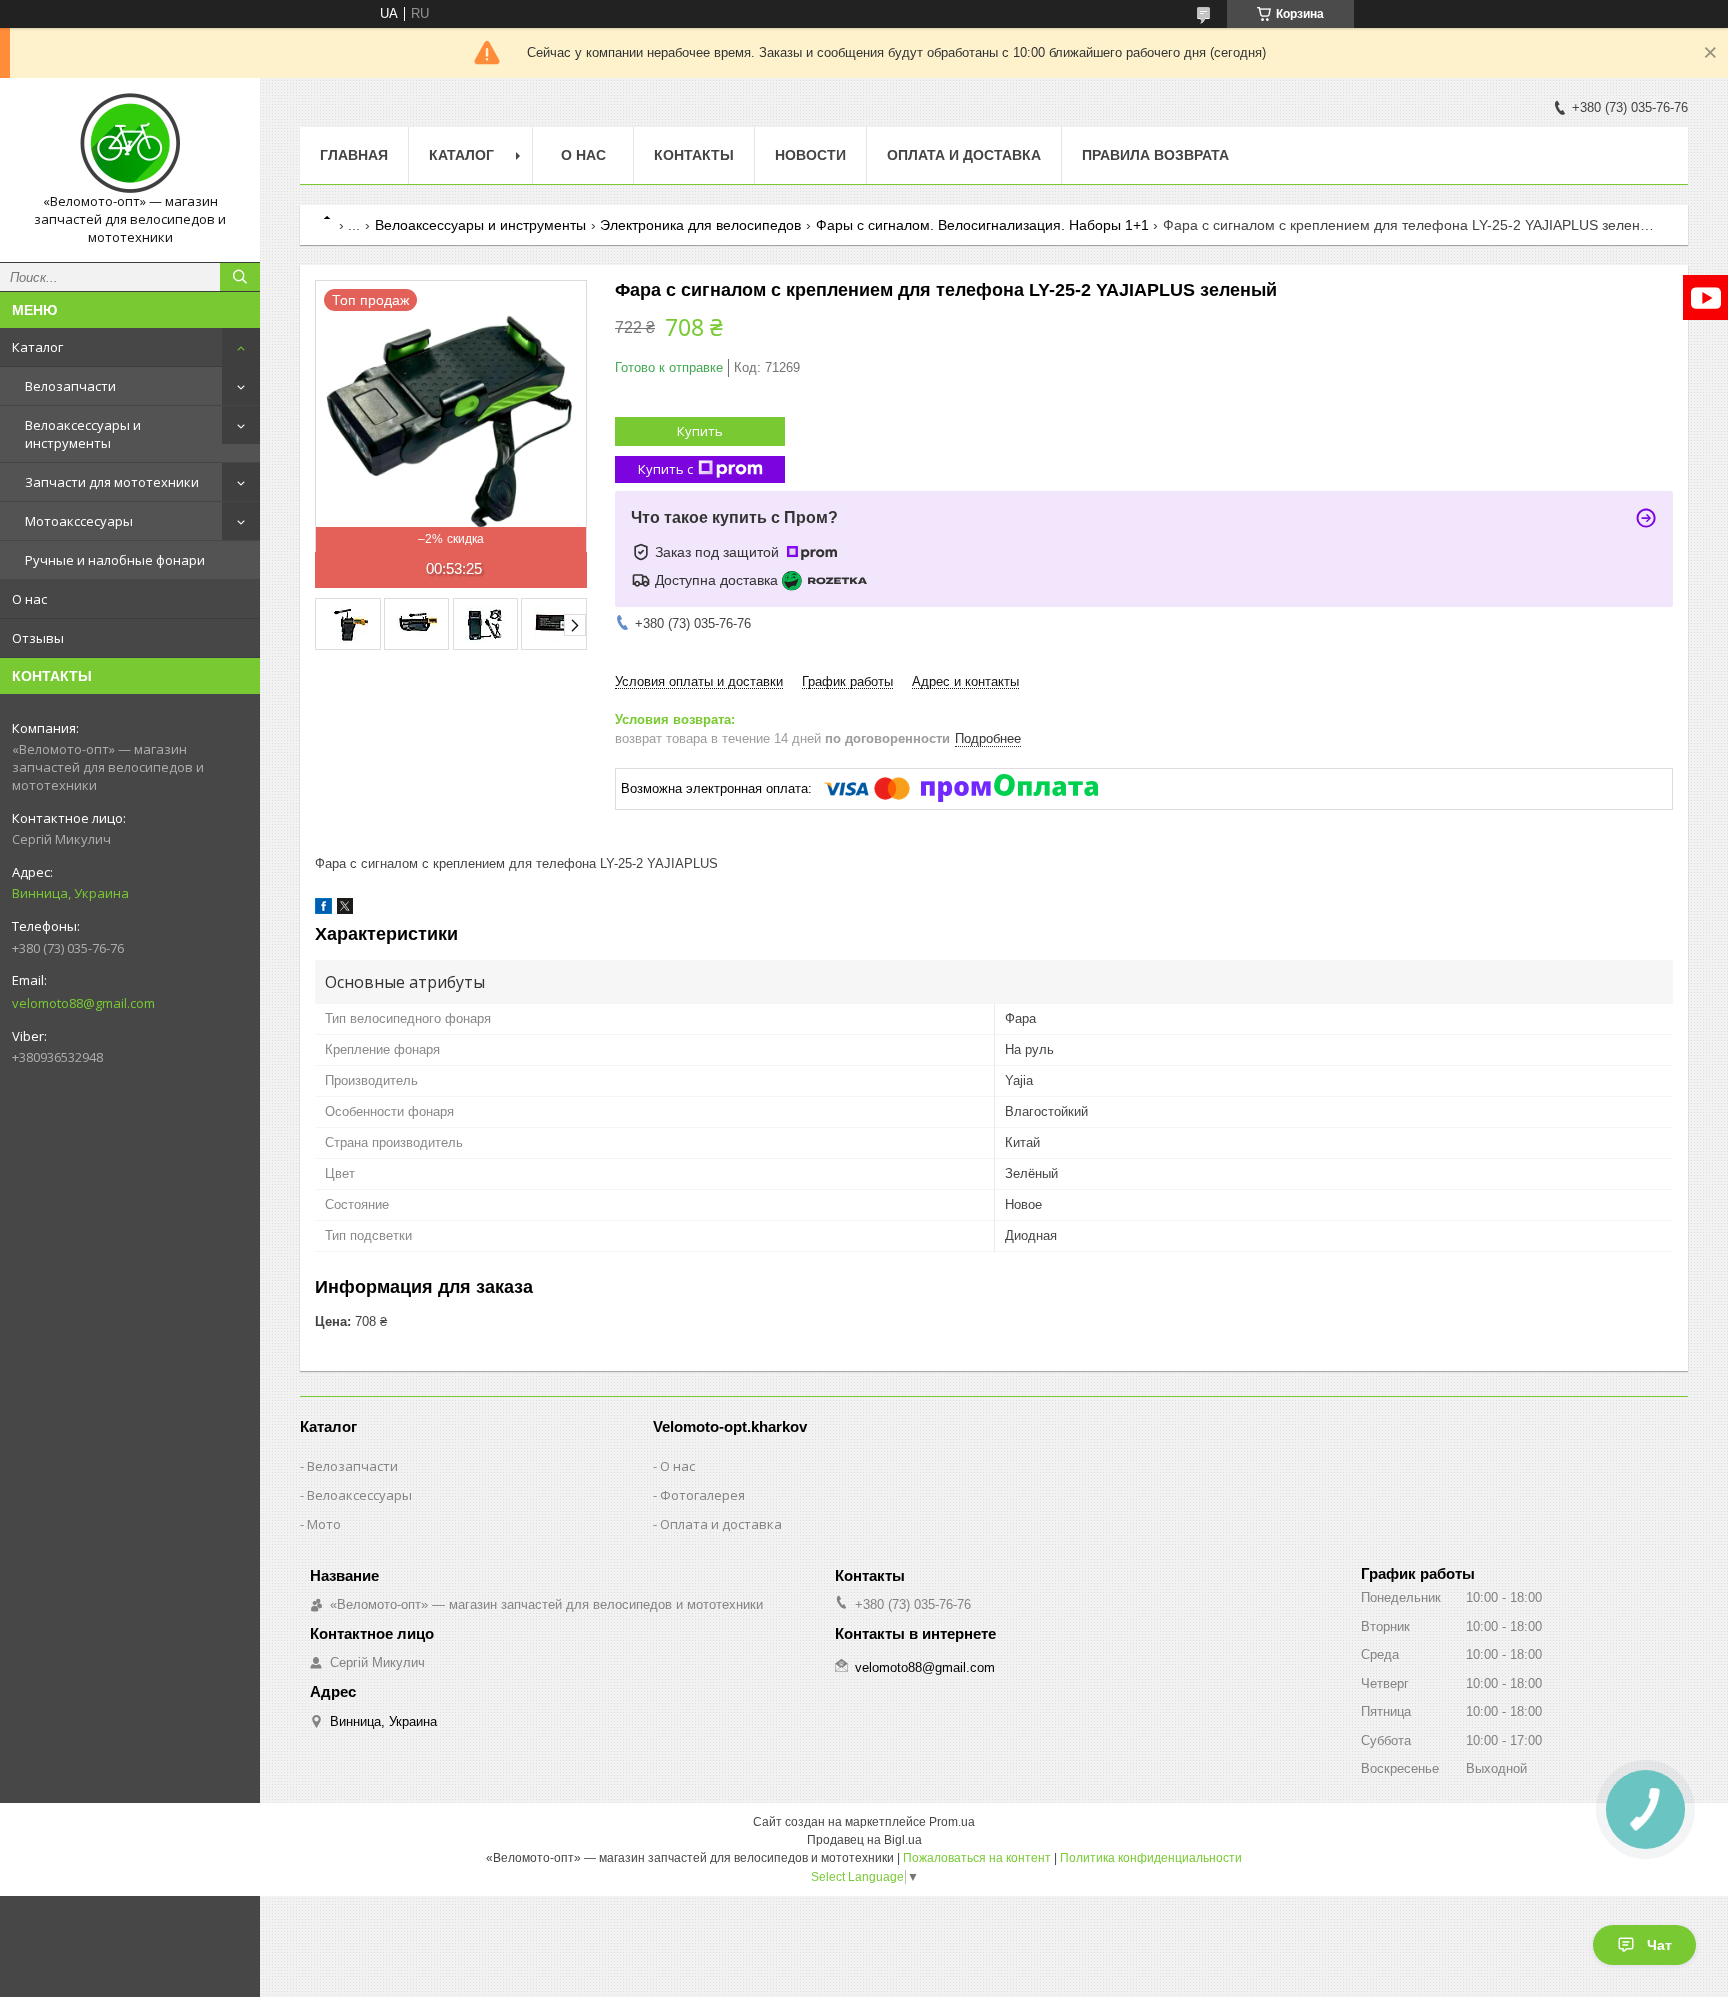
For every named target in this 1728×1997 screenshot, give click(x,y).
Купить (700, 431)
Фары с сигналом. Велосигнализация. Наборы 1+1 (982, 225)
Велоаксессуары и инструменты (83, 434)
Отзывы (38, 638)
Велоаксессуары (359, 1495)
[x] (345, 909)
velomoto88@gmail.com (83, 1003)
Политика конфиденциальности (1151, 1858)
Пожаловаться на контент (977, 1858)
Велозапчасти (70, 386)
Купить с (665, 469)
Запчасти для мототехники (112, 482)
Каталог (37, 347)
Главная (354, 155)
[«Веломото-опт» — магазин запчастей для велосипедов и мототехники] (130, 143)
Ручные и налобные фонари (115, 560)
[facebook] (323, 909)
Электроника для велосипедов (700, 225)
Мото (324, 1524)
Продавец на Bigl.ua (864, 1840)
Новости (810, 155)
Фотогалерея (702, 1495)
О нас (29, 599)
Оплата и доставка (964, 155)
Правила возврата (1155, 155)
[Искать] (240, 277)
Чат (1659, 1945)
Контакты (694, 155)
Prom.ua (952, 1822)
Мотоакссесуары (79, 521)
